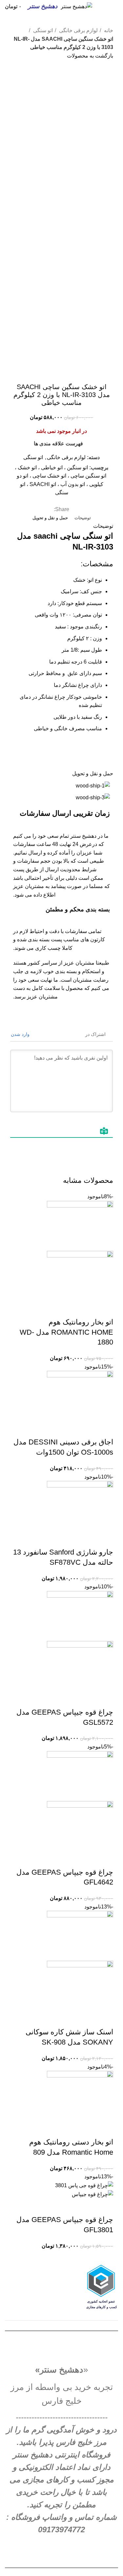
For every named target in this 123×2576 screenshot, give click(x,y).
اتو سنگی (42, 30)
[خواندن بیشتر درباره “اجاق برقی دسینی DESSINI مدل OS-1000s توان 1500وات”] (105, 1429)
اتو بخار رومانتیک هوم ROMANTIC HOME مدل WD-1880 (66, 1332)
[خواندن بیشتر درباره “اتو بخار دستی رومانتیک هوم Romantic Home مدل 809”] (105, 2129)
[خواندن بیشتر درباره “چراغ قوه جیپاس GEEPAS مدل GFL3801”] (105, 2207)
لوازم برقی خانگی (78, 30)
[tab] (83, 518)
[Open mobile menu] (115, 7)
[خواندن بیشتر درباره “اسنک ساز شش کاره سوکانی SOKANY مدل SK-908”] (105, 2019)
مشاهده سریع (87, 1309)
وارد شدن (21, 1034)
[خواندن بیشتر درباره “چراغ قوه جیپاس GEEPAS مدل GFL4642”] (105, 1859)
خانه (108, 30)
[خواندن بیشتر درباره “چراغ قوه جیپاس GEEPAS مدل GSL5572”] (105, 1699)
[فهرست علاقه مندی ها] (70, 1309)
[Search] (106, 7)
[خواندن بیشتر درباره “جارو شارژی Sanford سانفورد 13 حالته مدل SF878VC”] (105, 1539)
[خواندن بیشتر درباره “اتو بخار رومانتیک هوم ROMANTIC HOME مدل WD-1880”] (105, 1309)
